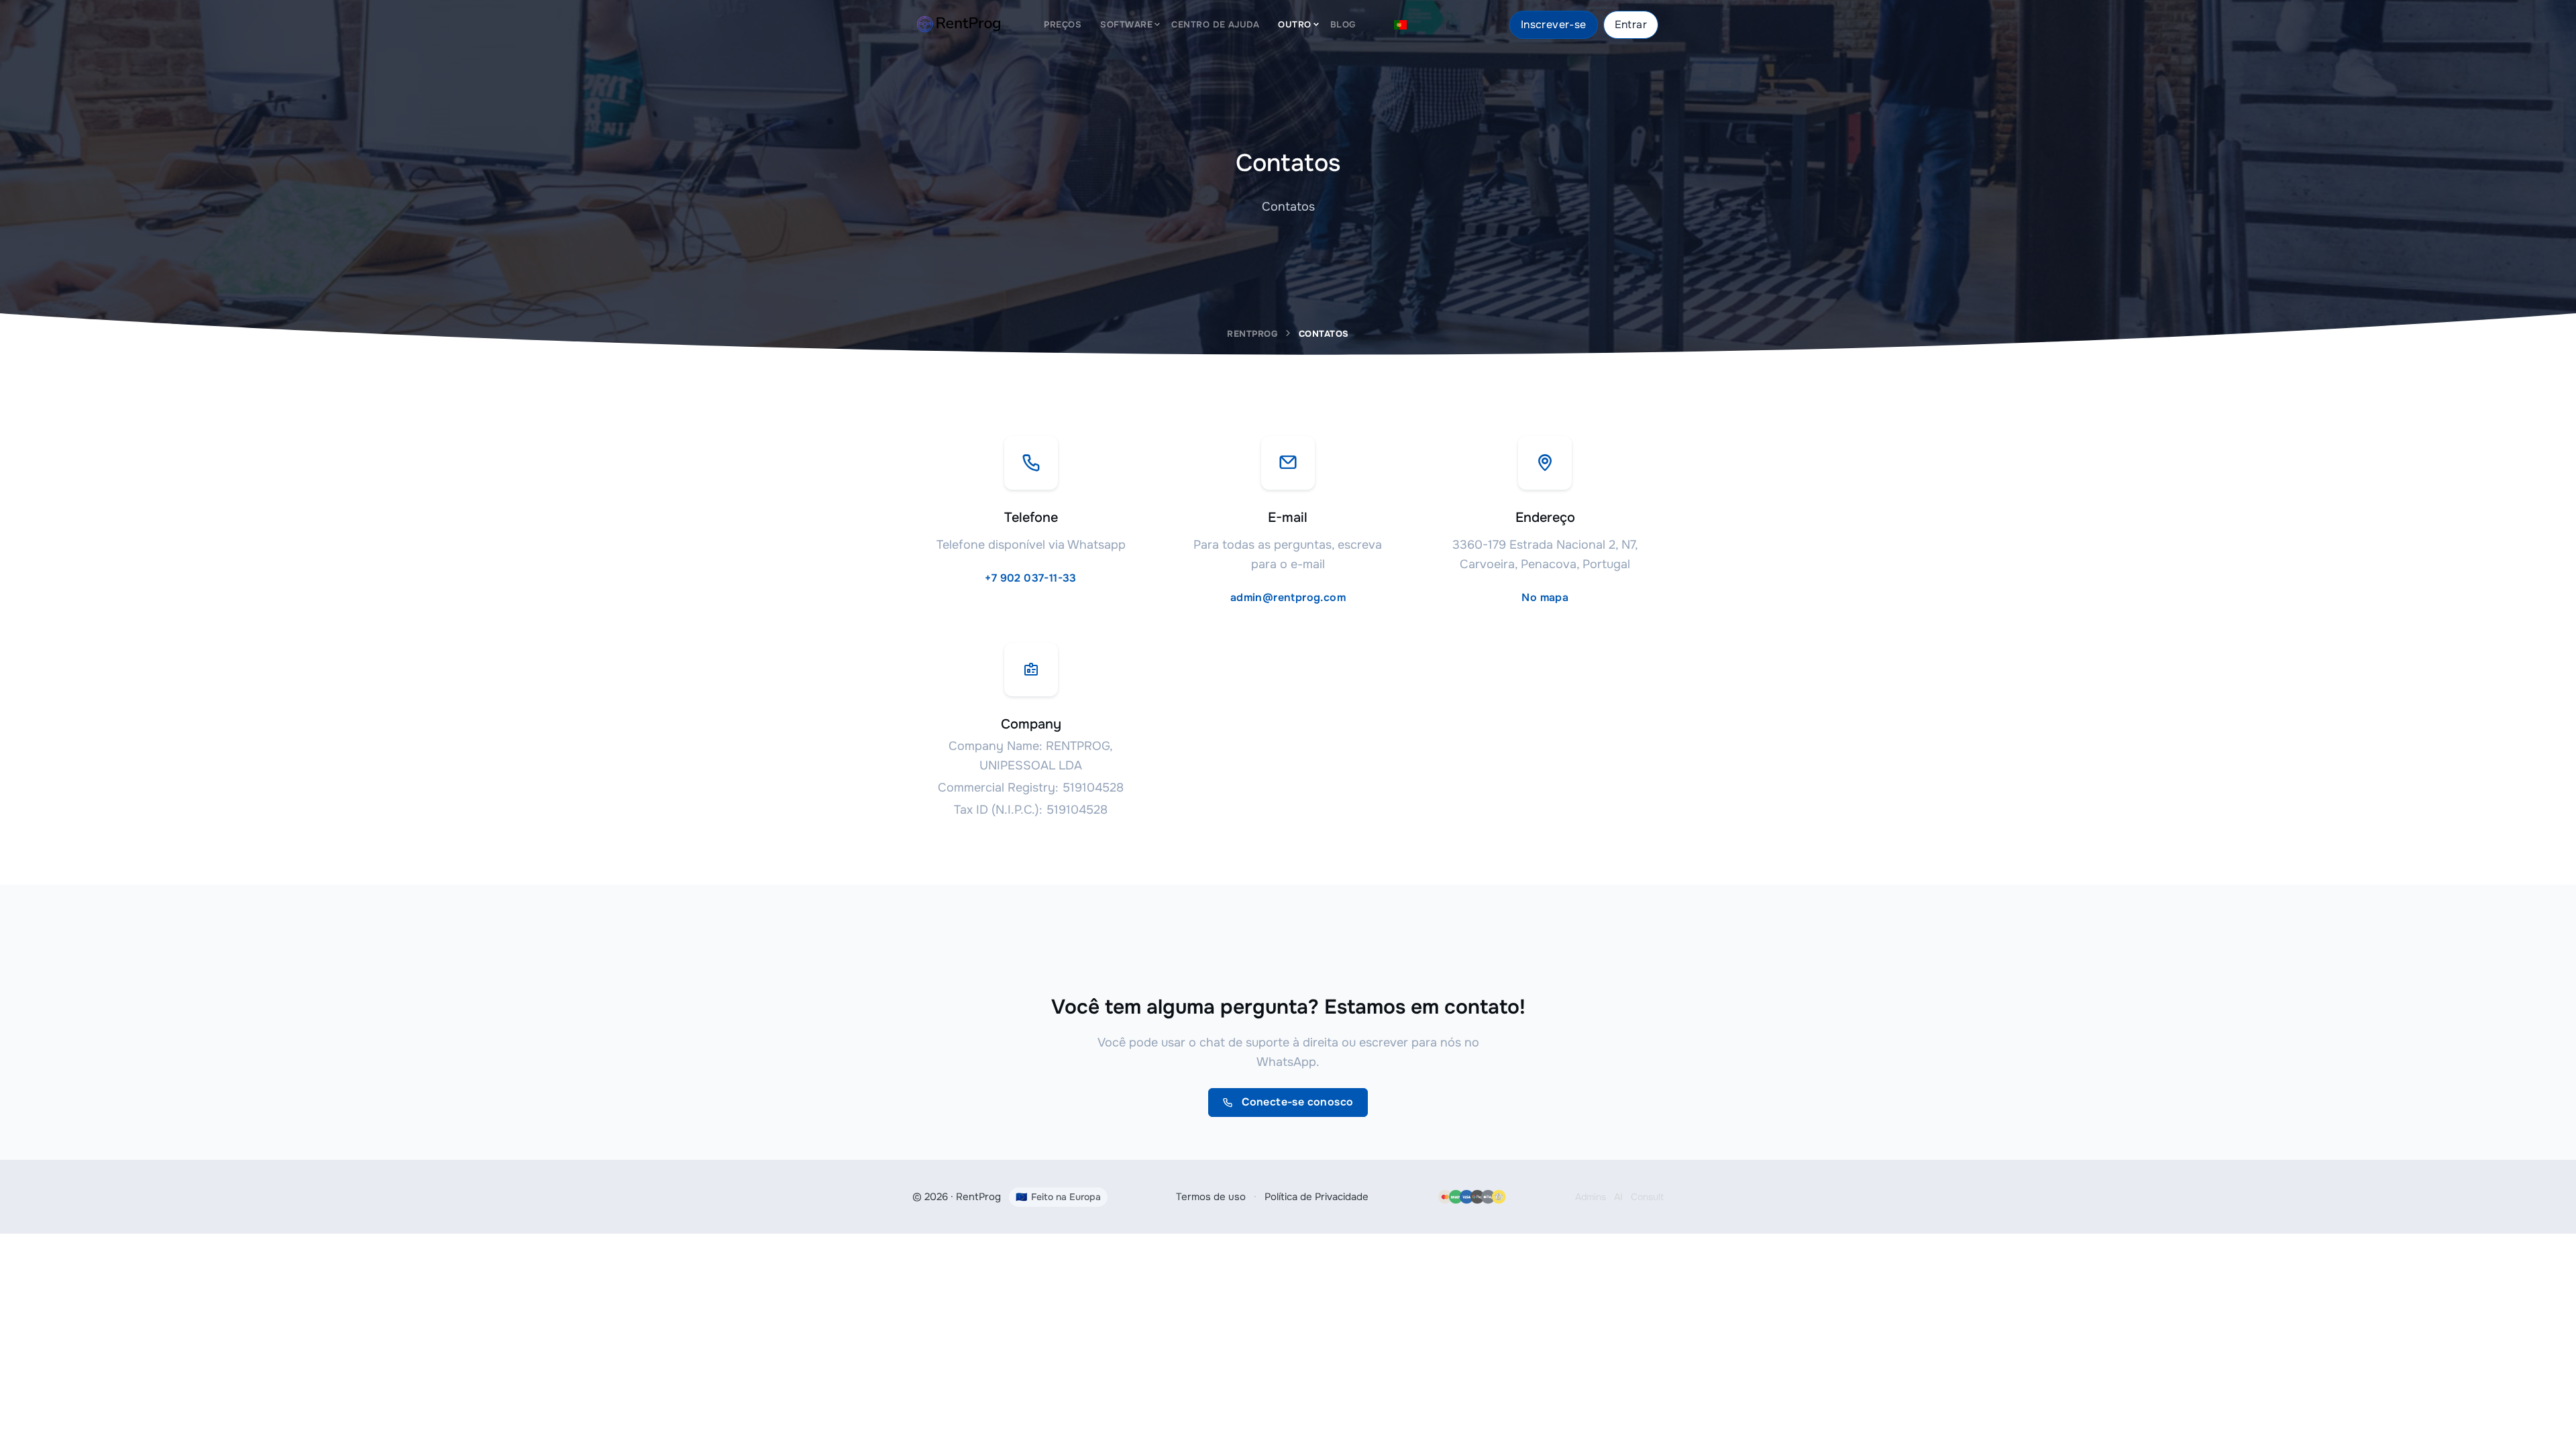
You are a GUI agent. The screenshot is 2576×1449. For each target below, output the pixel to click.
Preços (1063, 24)
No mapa (1545, 597)
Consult (1647, 1197)
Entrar (1631, 24)
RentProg (1252, 334)
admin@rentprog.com (1288, 597)
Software (1126, 24)
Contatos (1324, 334)
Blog (1343, 24)
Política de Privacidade (1317, 1197)
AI (1618, 1197)
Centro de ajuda (1215, 24)
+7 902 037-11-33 (1030, 578)
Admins (1591, 1197)
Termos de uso (1211, 1197)
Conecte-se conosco (1296, 1102)
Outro (1295, 24)
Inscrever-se (1554, 24)
